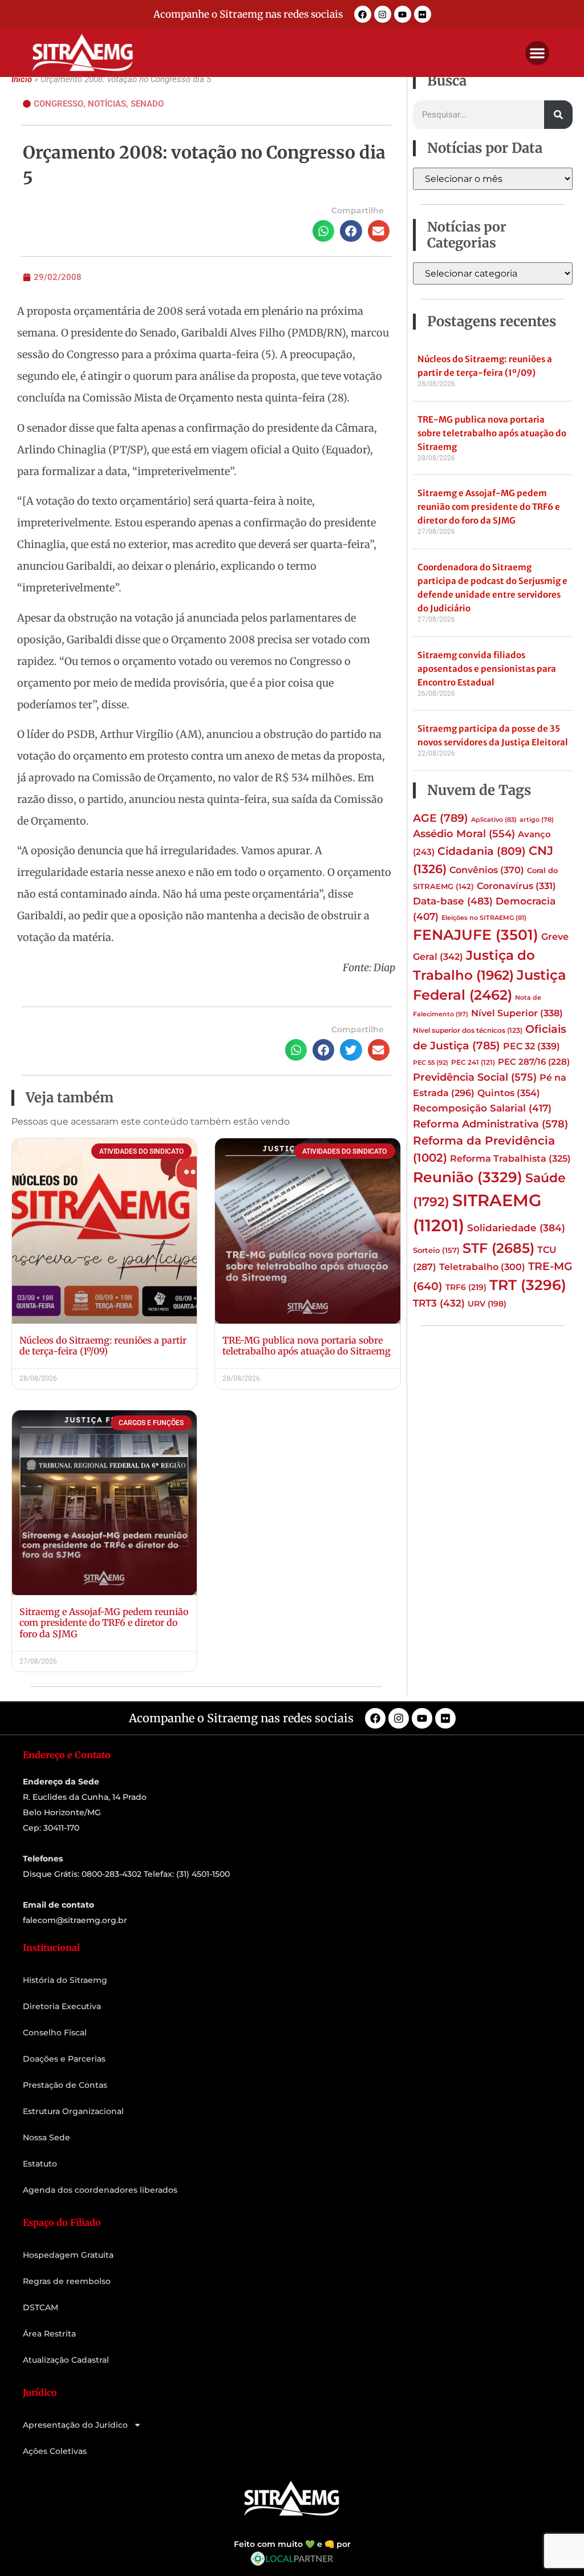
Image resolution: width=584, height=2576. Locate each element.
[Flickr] (423, 14)
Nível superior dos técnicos (468, 1030)
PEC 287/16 (534, 1062)
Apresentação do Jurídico (75, 2425)
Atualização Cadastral (66, 2360)
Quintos (509, 1093)
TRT (528, 1285)
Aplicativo (494, 820)
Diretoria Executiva (62, 2006)
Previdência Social (475, 1077)
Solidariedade (516, 1228)
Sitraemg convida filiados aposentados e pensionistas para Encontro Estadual (487, 669)
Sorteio (436, 1250)
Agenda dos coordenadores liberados (100, 2190)
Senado (147, 104)
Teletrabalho (482, 1267)
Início (22, 79)
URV (487, 1304)
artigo (537, 820)
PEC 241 (473, 1062)
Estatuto (40, 2164)
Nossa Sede (46, 2137)
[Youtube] (403, 14)
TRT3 (439, 1303)
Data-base (453, 901)
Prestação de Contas (65, 2085)
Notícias (107, 104)
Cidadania (482, 851)
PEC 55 (431, 1062)
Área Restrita (49, 2334)
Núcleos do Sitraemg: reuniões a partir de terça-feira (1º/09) (103, 1346)
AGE (441, 818)
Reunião (468, 1177)
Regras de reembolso (67, 2281)
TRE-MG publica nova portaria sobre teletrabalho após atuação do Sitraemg (307, 1346)
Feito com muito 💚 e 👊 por (292, 2544)
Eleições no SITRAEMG (484, 918)
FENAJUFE (476, 935)
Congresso (58, 104)
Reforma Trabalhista (510, 1159)
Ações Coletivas (55, 2451)
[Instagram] (383, 14)
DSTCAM (40, 2307)
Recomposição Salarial (482, 1108)
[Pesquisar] (558, 115)
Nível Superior (517, 1013)
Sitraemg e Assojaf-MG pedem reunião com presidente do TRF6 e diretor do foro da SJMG (104, 1622)
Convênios (487, 870)
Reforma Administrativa (490, 1124)
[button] (537, 53)
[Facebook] (363, 14)
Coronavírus (516, 886)
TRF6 (466, 1287)
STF (498, 1248)
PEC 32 (532, 1046)
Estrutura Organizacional (73, 2111)
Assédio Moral (464, 834)
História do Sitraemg (65, 1980)
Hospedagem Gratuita (68, 2255)
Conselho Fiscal (55, 2033)
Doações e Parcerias (64, 2059)
